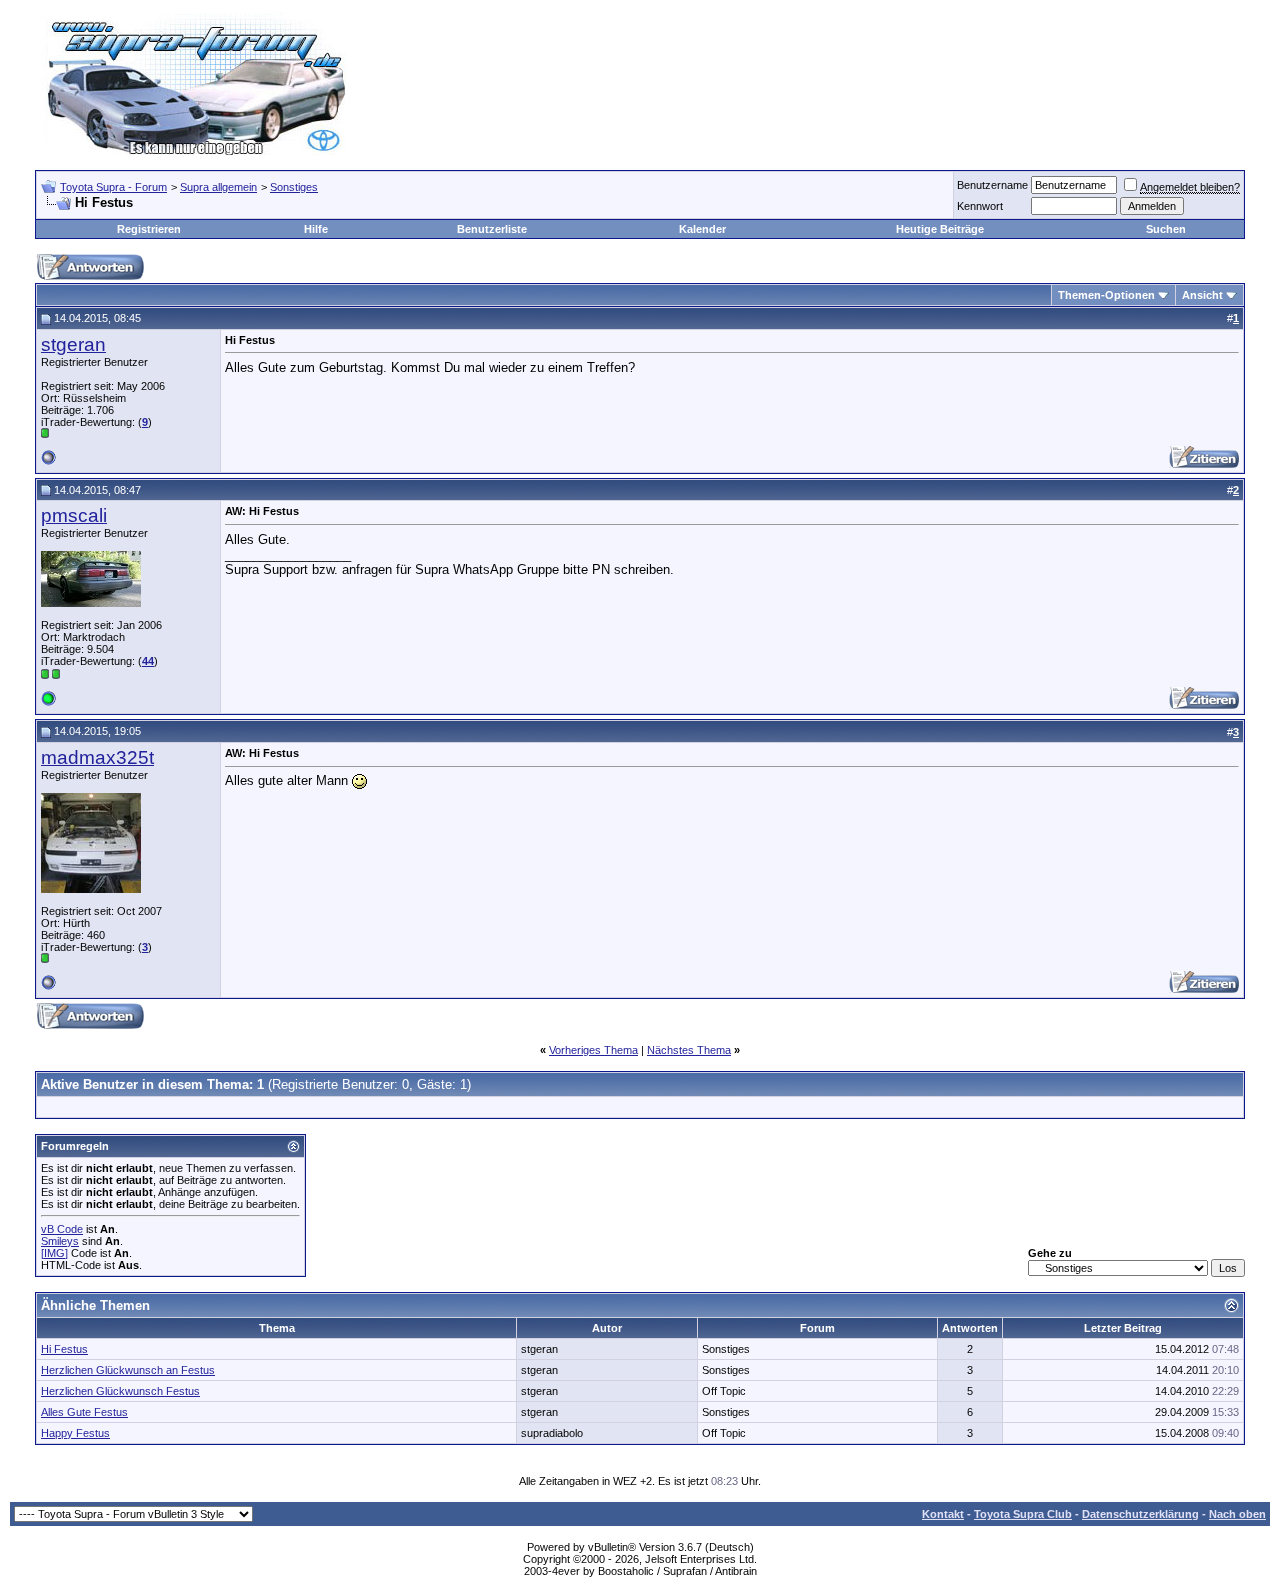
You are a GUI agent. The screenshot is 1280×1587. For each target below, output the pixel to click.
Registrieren (149, 229)
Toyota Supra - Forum (113, 187)
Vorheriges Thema (593, 1050)
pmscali (74, 515)
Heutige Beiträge (940, 229)
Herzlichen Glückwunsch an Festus (128, 1370)
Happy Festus (75, 1433)
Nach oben (1237, 1514)
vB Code (62, 1229)
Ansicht (1202, 295)
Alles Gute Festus (84, 1412)
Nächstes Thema (689, 1050)
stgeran (73, 344)
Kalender (702, 229)
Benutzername (992, 185)
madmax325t (97, 757)
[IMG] (54, 1253)
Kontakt (943, 1514)
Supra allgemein (218, 187)
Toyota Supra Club (1023, 1514)
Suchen (1166, 229)
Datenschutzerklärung (1140, 1514)
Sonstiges (294, 187)
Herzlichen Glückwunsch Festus (120, 1391)
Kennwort (980, 206)
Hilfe (316, 229)
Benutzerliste (492, 229)
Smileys (60, 1241)
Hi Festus (64, 1349)
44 (148, 661)
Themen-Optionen (1106, 295)
